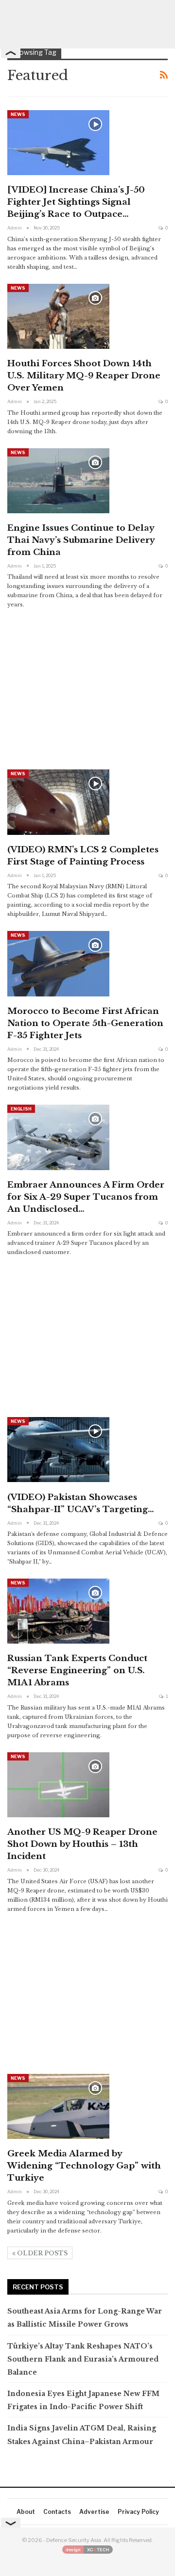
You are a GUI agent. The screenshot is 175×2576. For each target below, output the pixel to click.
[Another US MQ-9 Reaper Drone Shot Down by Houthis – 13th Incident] (58, 1785)
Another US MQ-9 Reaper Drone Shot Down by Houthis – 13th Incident (82, 1844)
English (21, 1109)
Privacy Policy (138, 2512)
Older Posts (42, 2253)
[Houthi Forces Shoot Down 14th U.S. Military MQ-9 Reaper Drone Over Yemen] (58, 316)
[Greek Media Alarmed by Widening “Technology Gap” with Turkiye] (58, 2106)
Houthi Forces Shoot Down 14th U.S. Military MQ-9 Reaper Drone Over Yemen (84, 376)
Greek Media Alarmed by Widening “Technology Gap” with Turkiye (84, 2166)
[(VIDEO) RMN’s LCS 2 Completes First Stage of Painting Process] (58, 802)
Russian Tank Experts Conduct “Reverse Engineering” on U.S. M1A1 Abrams (77, 1671)
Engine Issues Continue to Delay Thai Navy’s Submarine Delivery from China (81, 540)
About (26, 2512)
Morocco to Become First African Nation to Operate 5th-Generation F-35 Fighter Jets (85, 1023)
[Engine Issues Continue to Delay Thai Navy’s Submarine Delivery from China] (58, 481)
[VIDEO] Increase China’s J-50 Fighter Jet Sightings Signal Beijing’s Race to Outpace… (76, 202)
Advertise (94, 2512)
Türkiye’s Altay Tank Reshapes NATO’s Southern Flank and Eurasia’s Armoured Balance (83, 2359)
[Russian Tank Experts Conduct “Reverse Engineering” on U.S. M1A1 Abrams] (58, 1611)
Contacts (57, 2512)
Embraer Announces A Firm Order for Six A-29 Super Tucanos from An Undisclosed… (86, 1197)
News (18, 114)
